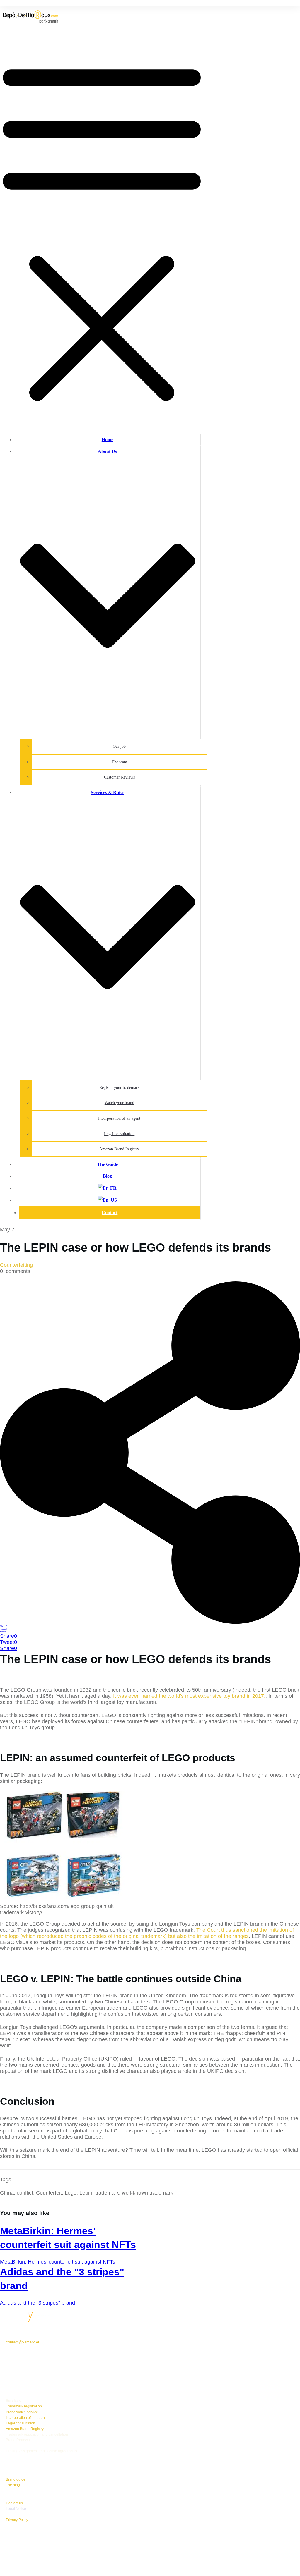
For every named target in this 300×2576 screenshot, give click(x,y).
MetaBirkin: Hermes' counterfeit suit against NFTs (58, 2262)
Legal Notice (16, 2509)
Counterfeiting (16, 1265)
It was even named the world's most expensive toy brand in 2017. (189, 1696)
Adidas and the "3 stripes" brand (37, 2303)
